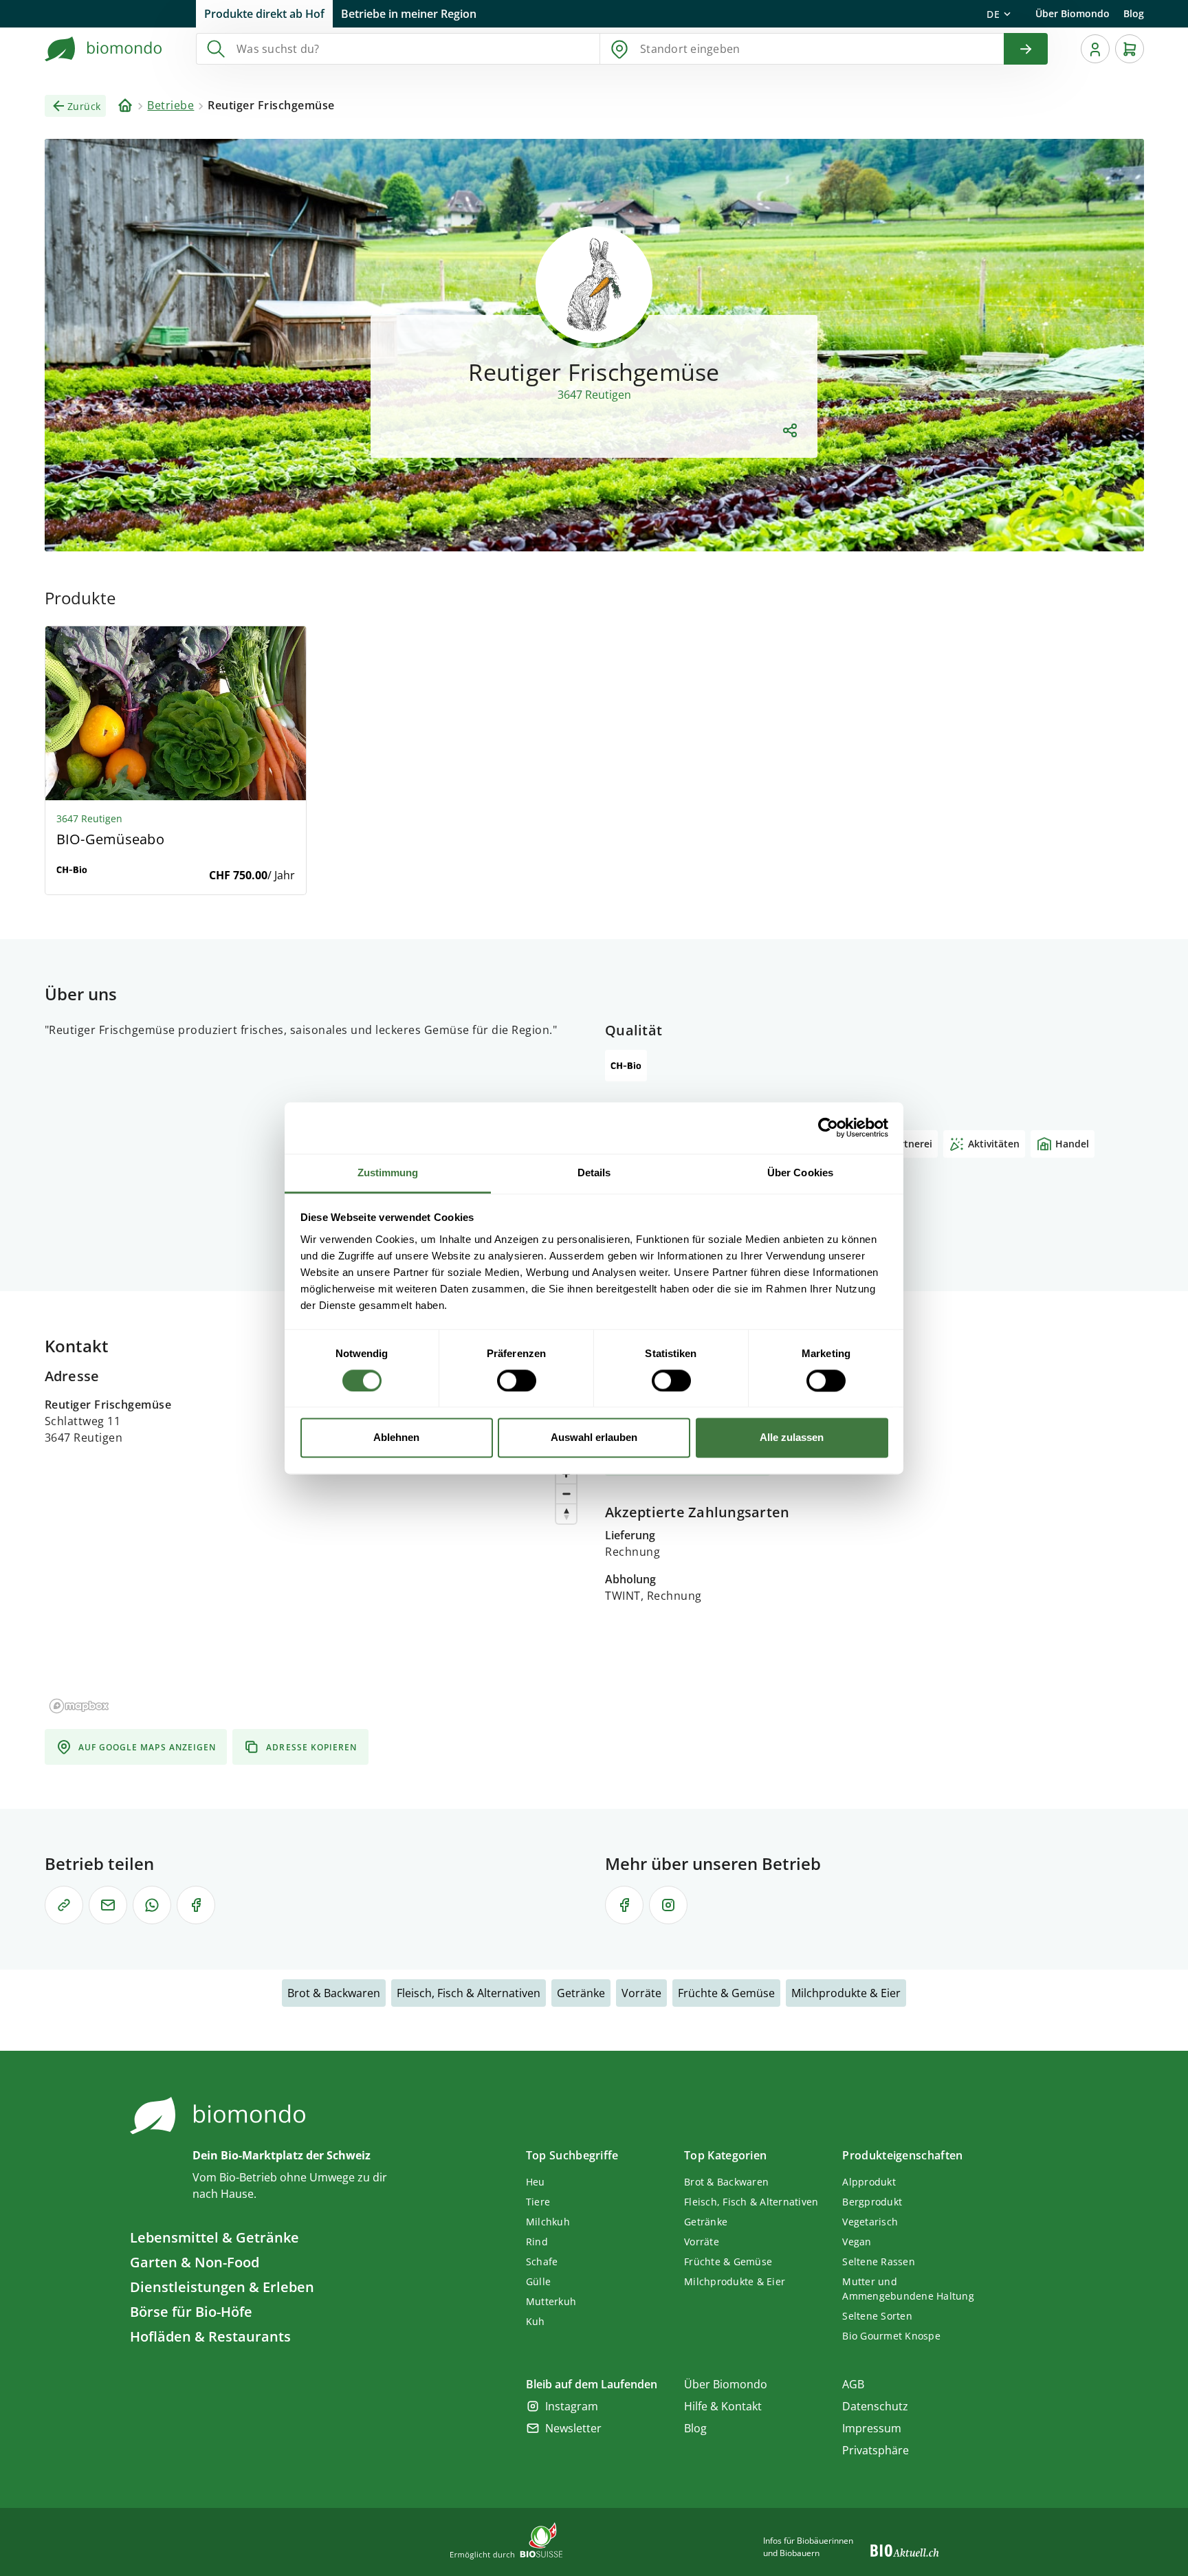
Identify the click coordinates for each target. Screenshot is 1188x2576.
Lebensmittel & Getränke (214, 2237)
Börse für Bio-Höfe (191, 2312)
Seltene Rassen (879, 2261)
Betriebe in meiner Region (409, 14)
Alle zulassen (792, 1438)
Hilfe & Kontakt (723, 2406)
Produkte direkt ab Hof (264, 14)
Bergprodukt (872, 2202)
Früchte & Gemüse (726, 1993)
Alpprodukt (869, 2182)
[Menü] (1095, 49)
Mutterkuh (551, 2301)
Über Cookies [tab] (800, 1173)
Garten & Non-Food (195, 2262)
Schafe (542, 2261)
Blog (1134, 13)
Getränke (581, 1993)
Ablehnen (396, 1438)
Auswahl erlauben (594, 1438)
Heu (536, 2182)
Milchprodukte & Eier (846, 1993)
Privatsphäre (876, 2450)
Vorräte (641, 1993)
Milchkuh (548, 2222)
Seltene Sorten (877, 2316)
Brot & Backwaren (334, 1993)
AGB (853, 2384)
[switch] (517, 1380)
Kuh (536, 2321)
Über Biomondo (1072, 13)
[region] (314, 1587)
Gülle (538, 2281)
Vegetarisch (870, 2222)
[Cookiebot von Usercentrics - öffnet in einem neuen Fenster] (828, 1127)
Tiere (538, 2202)
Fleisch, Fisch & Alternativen (469, 1993)
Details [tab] (594, 1173)
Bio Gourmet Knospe (891, 2336)
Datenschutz (875, 2406)
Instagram (572, 2406)
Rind (537, 2242)
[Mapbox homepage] (79, 1706)
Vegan (857, 2242)
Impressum (872, 2428)
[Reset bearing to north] (566, 1513)
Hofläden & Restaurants (210, 2336)
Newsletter (573, 2428)
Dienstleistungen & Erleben (222, 2287)
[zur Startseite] (104, 49)
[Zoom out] (566, 1494)
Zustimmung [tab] (388, 1173)
